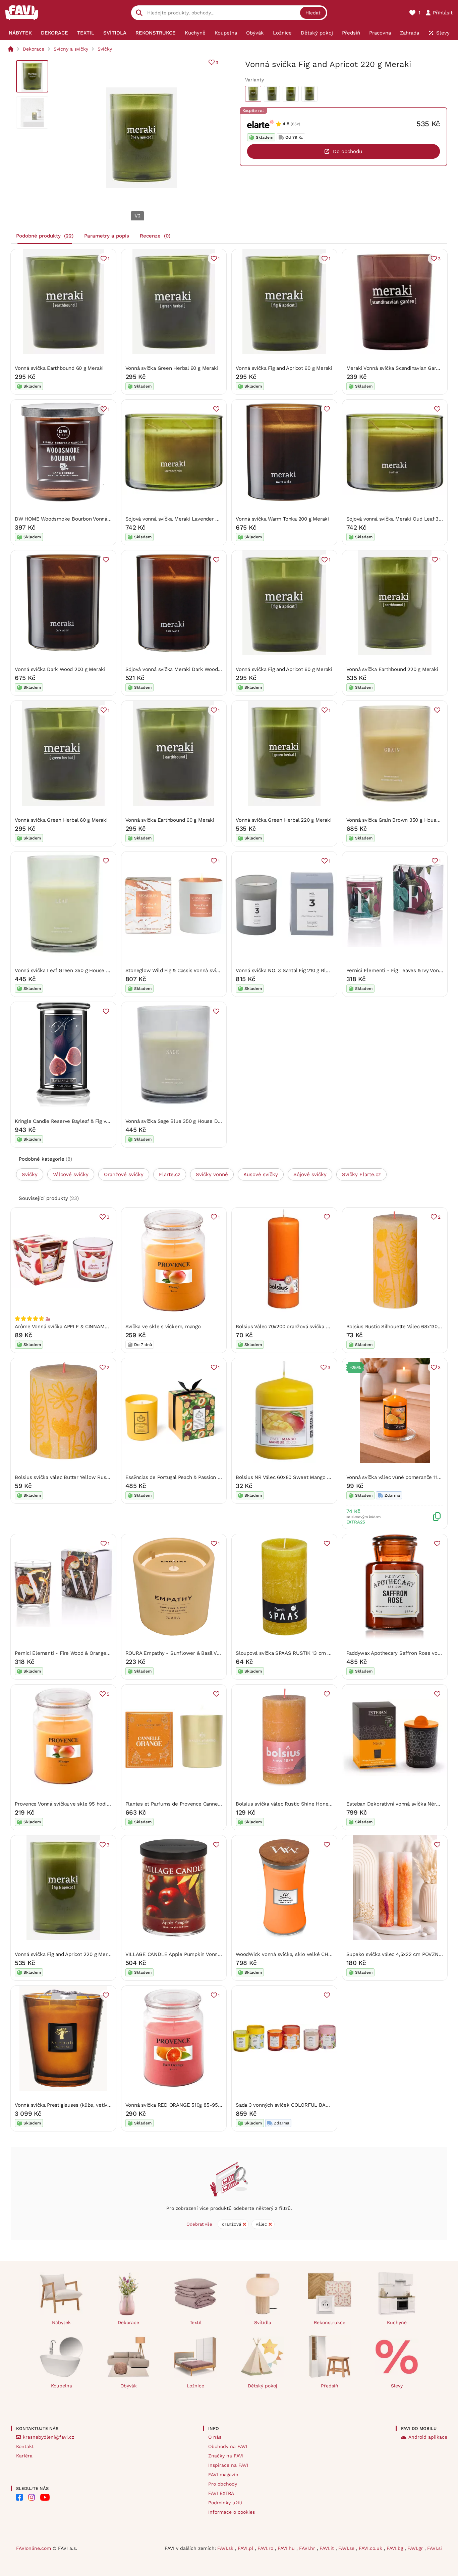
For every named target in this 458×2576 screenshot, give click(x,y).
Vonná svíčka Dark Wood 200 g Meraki (60, 669)
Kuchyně (397, 2322)
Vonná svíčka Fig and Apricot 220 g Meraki (65, 1954)
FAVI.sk (226, 2548)
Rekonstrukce (330, 2322)
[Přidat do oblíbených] (216, 409)
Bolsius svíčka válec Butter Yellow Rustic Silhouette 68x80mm (89, 1477)
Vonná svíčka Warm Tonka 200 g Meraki (282, 519)
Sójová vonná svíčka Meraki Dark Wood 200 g (179, 669)
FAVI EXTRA (221, 2493)
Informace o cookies (232, 2512)
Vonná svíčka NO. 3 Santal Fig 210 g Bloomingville (294, 970)
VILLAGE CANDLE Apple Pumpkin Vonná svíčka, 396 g (189, 1954)
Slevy (397, 2386)
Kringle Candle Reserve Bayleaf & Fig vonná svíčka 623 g (82, 1121)
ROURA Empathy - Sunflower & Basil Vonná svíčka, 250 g (193, 1653)
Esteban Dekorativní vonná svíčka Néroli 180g (400, 1804)
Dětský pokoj (263, 2386)
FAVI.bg (396, 2548)
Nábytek (61, 2322)
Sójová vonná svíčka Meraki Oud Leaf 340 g (398, 519)
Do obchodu (348, 151)
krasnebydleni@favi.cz (48, 2437)
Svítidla (263, 2322)
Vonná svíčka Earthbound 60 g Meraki (59, 368)
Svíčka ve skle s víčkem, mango (163, 1327)
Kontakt (25, 2446)
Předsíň (330, 2386)
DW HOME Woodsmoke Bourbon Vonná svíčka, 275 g (77, 519)
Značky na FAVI (226, 2456)
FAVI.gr (416, 2548)
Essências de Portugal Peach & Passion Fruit (177, 1477)
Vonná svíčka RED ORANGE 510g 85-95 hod (177, 2105)
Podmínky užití (225, 2503)
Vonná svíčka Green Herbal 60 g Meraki (172, 368)
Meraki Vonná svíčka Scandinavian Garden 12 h (401, 368)
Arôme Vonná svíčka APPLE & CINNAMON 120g (69, 1327)
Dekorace (34, 49)
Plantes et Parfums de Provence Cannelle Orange (184, 1804)
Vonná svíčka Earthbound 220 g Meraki (392, 669)
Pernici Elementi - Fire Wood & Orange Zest (67, 1653)
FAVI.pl (246, 2548)
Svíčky (105, 49)
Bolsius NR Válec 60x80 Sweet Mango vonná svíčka (296, 1477)
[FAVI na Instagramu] (32, 2497)
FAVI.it (328, 2548)
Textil (196, 2322)
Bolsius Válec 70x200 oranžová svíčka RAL (285, 1327)
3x (48, 1318)
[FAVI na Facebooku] (19, 2497)
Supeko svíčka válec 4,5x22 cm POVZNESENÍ (400, 1954)
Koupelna (62, 2386)
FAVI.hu (287, 2548)
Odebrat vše (199, 2224)
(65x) (295, 124)
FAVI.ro (266, 2548)
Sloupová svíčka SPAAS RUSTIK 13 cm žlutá (287, 1653)
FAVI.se (347, 2548)
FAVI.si (435, 2548)
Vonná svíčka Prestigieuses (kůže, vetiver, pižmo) (73, 2105)
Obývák (129, 2386)
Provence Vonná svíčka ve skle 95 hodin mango (71, 1804)
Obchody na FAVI (228, 2446)
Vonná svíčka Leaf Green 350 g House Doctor (68, 970)
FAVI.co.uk (371, 2548)
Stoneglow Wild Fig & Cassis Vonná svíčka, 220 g (183, 970)
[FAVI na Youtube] (45, 2497)
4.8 (286, 124)
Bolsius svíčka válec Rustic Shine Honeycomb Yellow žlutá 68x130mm (319, 1804)
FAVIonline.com (34, 2548)
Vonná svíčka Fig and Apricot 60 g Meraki (284, 368)
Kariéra (24, 2456)
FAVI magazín (223, 2475)
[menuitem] (20, 33)
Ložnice (195, 2386)
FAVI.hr (308, 2548)
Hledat (313, 13)
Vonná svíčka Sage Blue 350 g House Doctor (178, 1121)
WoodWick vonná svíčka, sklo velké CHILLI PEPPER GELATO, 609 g (315, 1954)
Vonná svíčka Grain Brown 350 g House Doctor (402, 820)
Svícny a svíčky (71, 49)
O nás (215, 2437)
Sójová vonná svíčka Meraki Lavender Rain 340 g (183, 519)
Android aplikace (428, 2437)
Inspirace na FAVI (228, 2465)
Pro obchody (223, 2484)
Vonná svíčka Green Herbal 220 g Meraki (283, 820)
